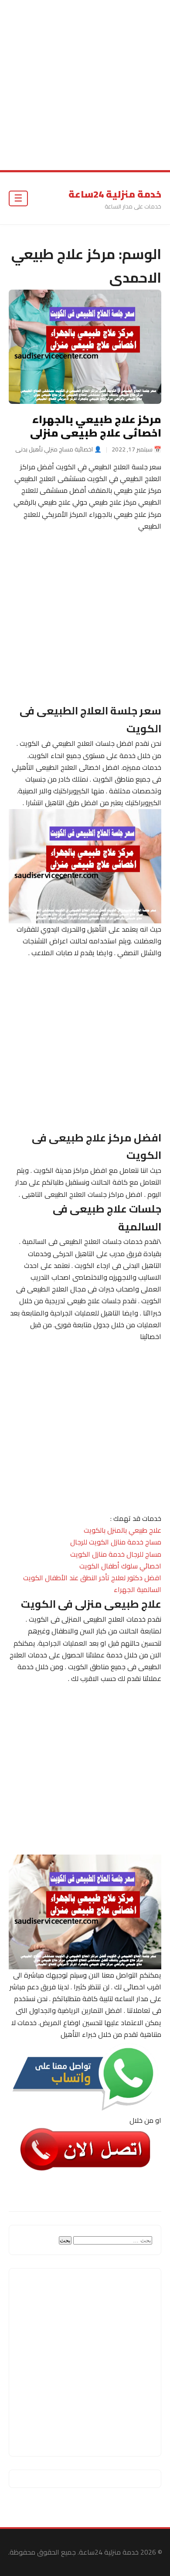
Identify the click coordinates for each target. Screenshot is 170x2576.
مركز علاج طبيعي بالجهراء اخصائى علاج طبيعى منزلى (96, 426)
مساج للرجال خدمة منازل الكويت (116, 1554)
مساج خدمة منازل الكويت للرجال (116, 1542)
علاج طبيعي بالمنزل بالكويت (122, 1530)
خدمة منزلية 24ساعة (115, 194)
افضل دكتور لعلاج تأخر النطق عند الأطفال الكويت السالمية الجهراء (92, 1584)
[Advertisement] (85, 85)
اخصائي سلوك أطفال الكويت (120, 1566)
